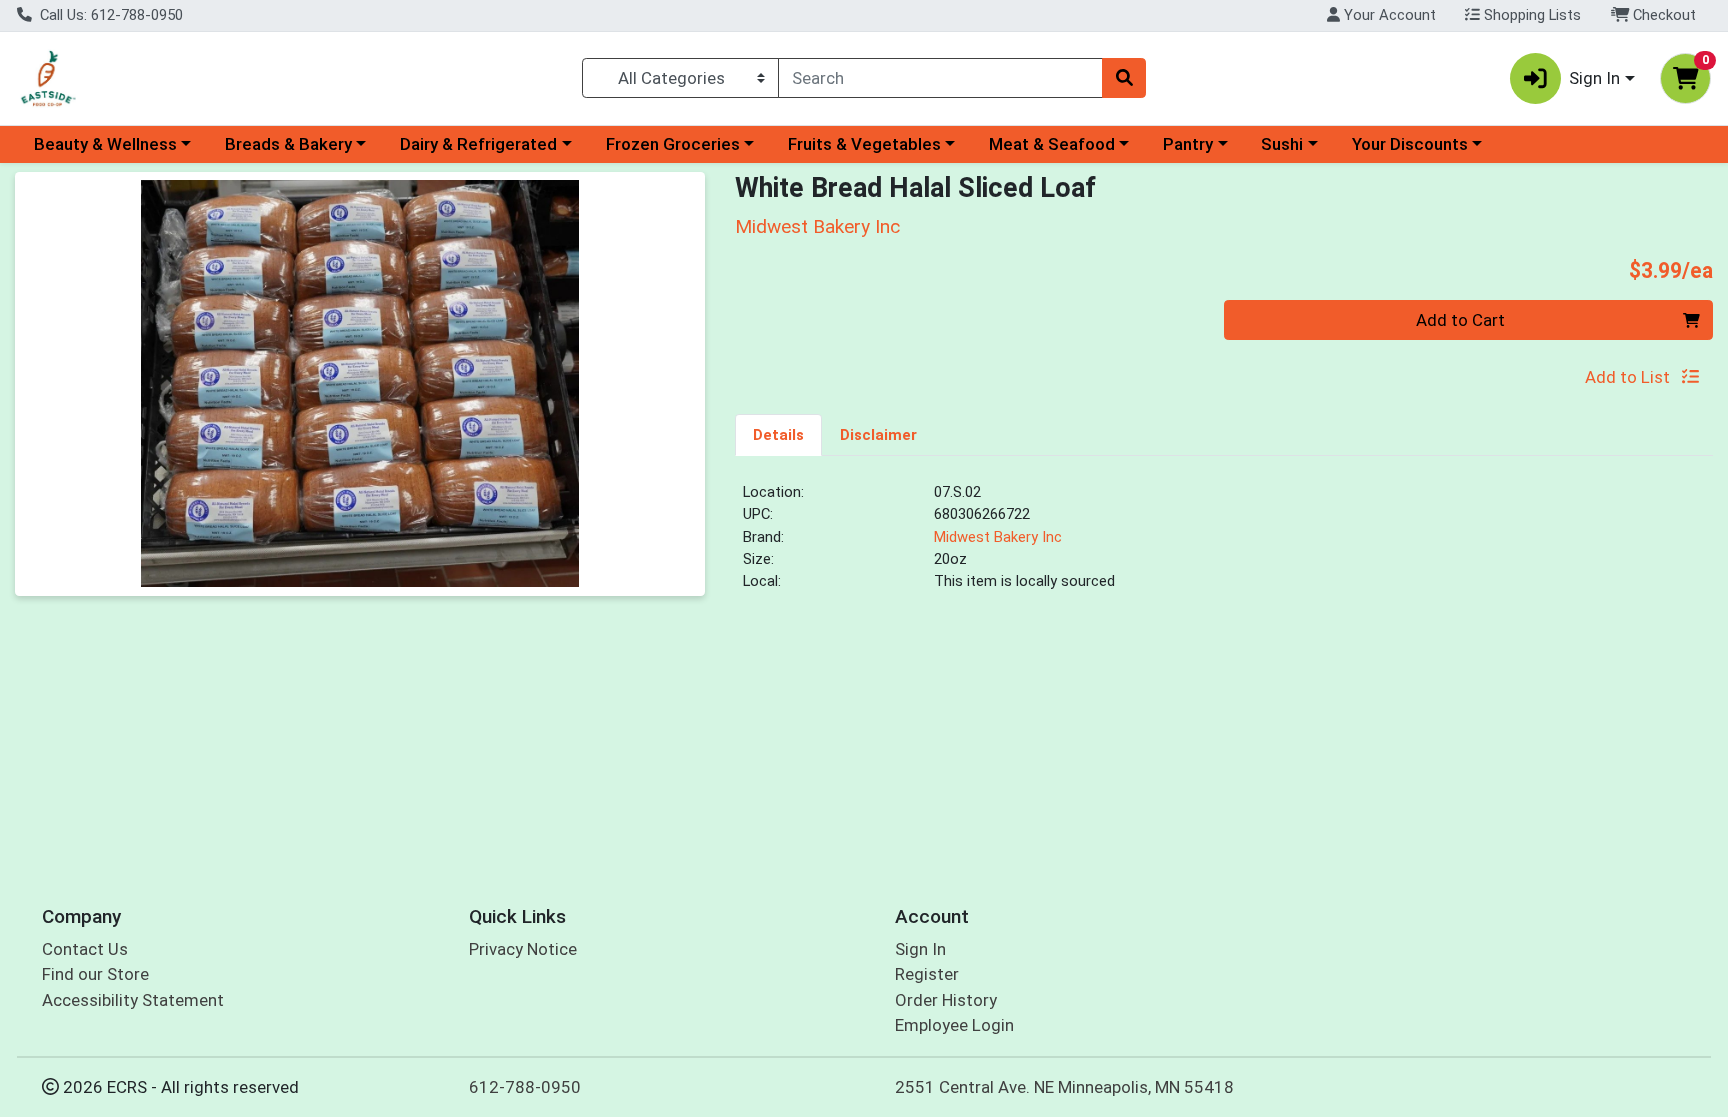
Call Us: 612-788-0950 (109, 15)
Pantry (1188, 144)
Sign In (920, 949)
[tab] (778, 434)
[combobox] (940, 78)
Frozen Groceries (673, 144)
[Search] (1124, 78)
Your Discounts (1410, 144)
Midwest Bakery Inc (998, 537)
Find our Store (95, 974)
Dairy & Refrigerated (478, 144)
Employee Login (954, 1025)
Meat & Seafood (1052, 144)
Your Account (1388, 15)
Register (927, 974)
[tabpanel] (1224, 545)
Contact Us (85, 949)
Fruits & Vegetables (864, 144)
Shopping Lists (1530, 15)
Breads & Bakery (288, 144)
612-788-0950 (525, 1087)
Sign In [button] (1594, 78)
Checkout (1662, 15)
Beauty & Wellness (105, 144)
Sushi (1282, 144)
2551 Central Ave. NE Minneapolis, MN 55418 (1064, 1087)
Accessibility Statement (133, 1000)
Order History (946, 1000)
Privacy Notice (523, 949)
